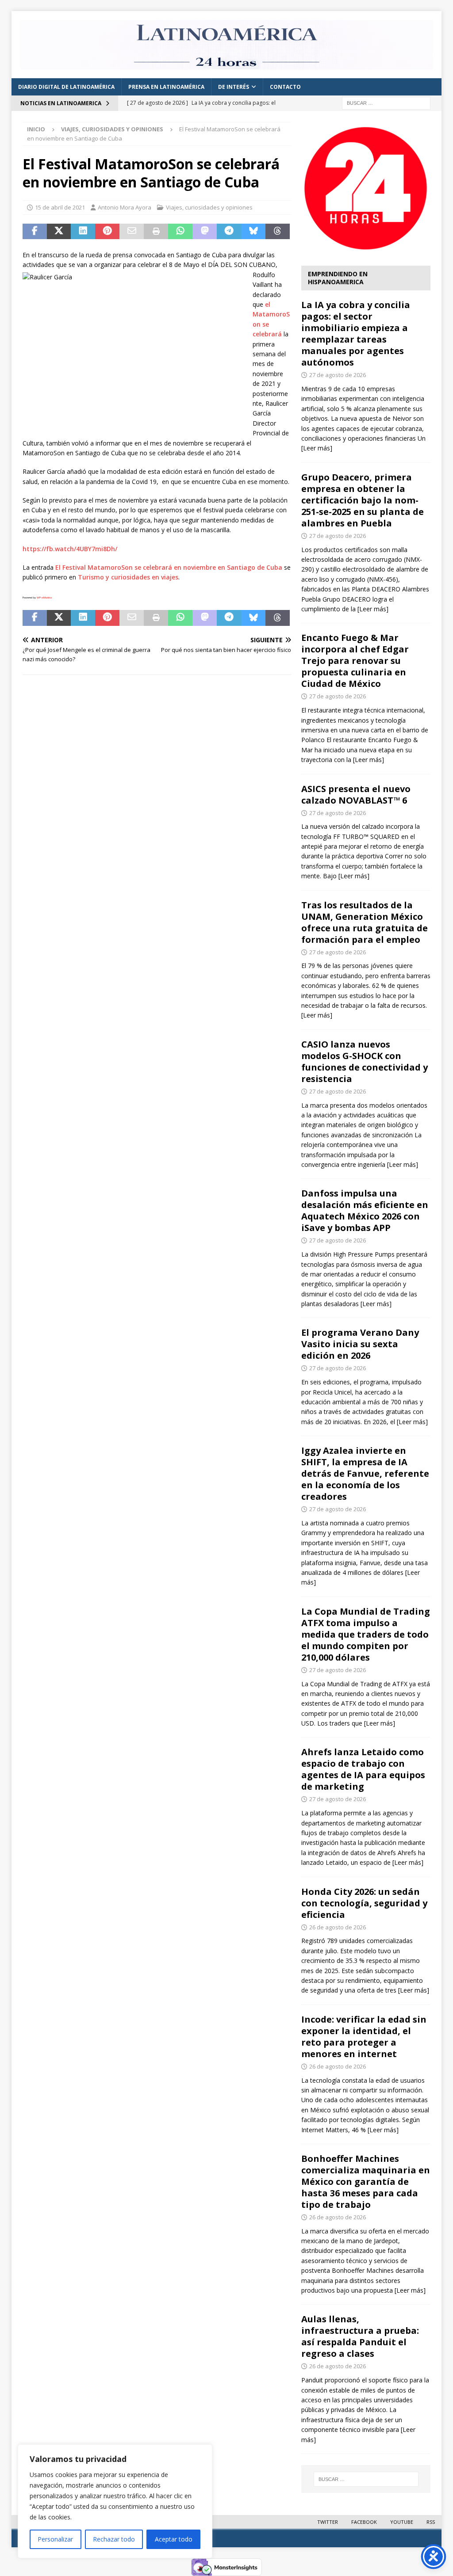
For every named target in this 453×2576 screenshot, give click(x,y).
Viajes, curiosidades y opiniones (209, 207)
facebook (364, 2522)
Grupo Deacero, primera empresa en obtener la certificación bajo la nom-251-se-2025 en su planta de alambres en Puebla (363, 500)
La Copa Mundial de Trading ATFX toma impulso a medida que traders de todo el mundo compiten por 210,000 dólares (366, 1634)
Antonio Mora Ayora (125, 207)
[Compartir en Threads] (278, 232)
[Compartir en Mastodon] (205, 232)
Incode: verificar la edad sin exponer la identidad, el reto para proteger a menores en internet (364, 2037)
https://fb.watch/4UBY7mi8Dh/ (70, 549)
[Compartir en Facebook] (35, 232)
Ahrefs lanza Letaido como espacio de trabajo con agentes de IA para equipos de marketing (363, 1769)
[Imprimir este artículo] (156, 232)
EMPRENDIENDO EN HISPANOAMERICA (338, 278)
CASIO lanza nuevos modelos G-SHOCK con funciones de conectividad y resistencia (365, 1061)
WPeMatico (44, 598)
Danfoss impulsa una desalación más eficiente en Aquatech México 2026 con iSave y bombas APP (365, 1210)
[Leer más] (317, 448)
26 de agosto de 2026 (338, 1927)
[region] (115, 2501)
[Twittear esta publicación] (59, 232)
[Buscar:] (386, 102)
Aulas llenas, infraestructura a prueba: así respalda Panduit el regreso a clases (360, 2336)
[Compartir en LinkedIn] (83, 232)
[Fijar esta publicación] (107, 232)
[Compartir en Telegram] (229, 232)
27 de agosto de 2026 (338, 375)
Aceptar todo (174, 2539)
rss (431, 2522)
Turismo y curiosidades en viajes (128, 577)
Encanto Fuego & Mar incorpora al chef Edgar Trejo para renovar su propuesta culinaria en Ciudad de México (355, 661)
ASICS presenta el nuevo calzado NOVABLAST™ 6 (356, 795)
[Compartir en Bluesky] (253, 232)
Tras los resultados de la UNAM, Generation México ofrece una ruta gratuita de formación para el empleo (365, 922)
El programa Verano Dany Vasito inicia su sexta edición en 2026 (360, 1344)
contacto (285, 87)
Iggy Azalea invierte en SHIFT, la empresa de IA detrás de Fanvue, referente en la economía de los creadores (365, 1473)
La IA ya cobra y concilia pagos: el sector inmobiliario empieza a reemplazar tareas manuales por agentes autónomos (356, 333)
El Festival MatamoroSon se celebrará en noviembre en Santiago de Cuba (169, 567)
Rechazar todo (114, 2539)
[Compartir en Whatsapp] (180, 232)
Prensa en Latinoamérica (166, 87)
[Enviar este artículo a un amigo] (132, 232)
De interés (234, 87)
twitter (328, 2522)
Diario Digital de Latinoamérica (66, 87)
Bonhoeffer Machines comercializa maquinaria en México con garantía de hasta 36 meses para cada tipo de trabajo (366, 2182)
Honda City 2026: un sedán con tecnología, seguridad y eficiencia (364, 1903)
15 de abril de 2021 (60, 207)
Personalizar (55, 2539)
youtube (402, 2522)
